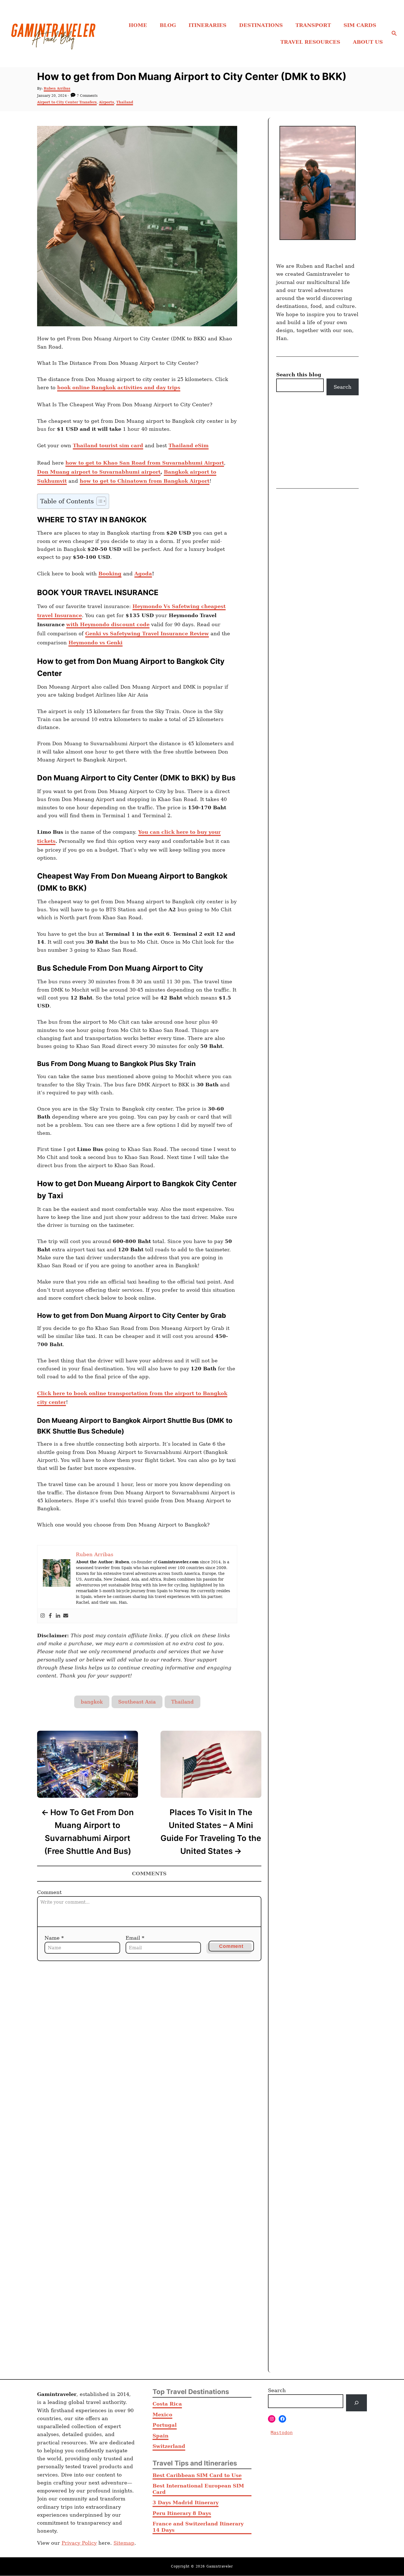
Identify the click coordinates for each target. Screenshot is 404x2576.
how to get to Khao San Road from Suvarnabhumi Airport (145, 463)
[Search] (356, 2403)
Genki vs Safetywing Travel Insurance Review (147, 633)
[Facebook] (50, 1616)
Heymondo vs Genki (96, 643)
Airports (106, 102)
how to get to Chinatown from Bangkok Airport (145, 481)
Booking (110, 574)
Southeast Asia (137, 1702)
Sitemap (124, 2543)
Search (343, 387)
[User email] (66, 1616)
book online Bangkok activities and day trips (119, 387)
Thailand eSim (189, 445)
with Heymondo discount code (108, 624)
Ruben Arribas (57, 89)
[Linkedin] (58, 1616)
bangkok (92, 1702)
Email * (135, 1938)
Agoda (143, 574)
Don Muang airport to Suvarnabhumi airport (99, 472)
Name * (54, 1938)
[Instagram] (43, 1616)
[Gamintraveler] (53, 34)
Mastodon (282, 2433)
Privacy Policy (79, 2543)
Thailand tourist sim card (108, 445)
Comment (49, 1892)
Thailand (125, 102)
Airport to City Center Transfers (67, 102)
